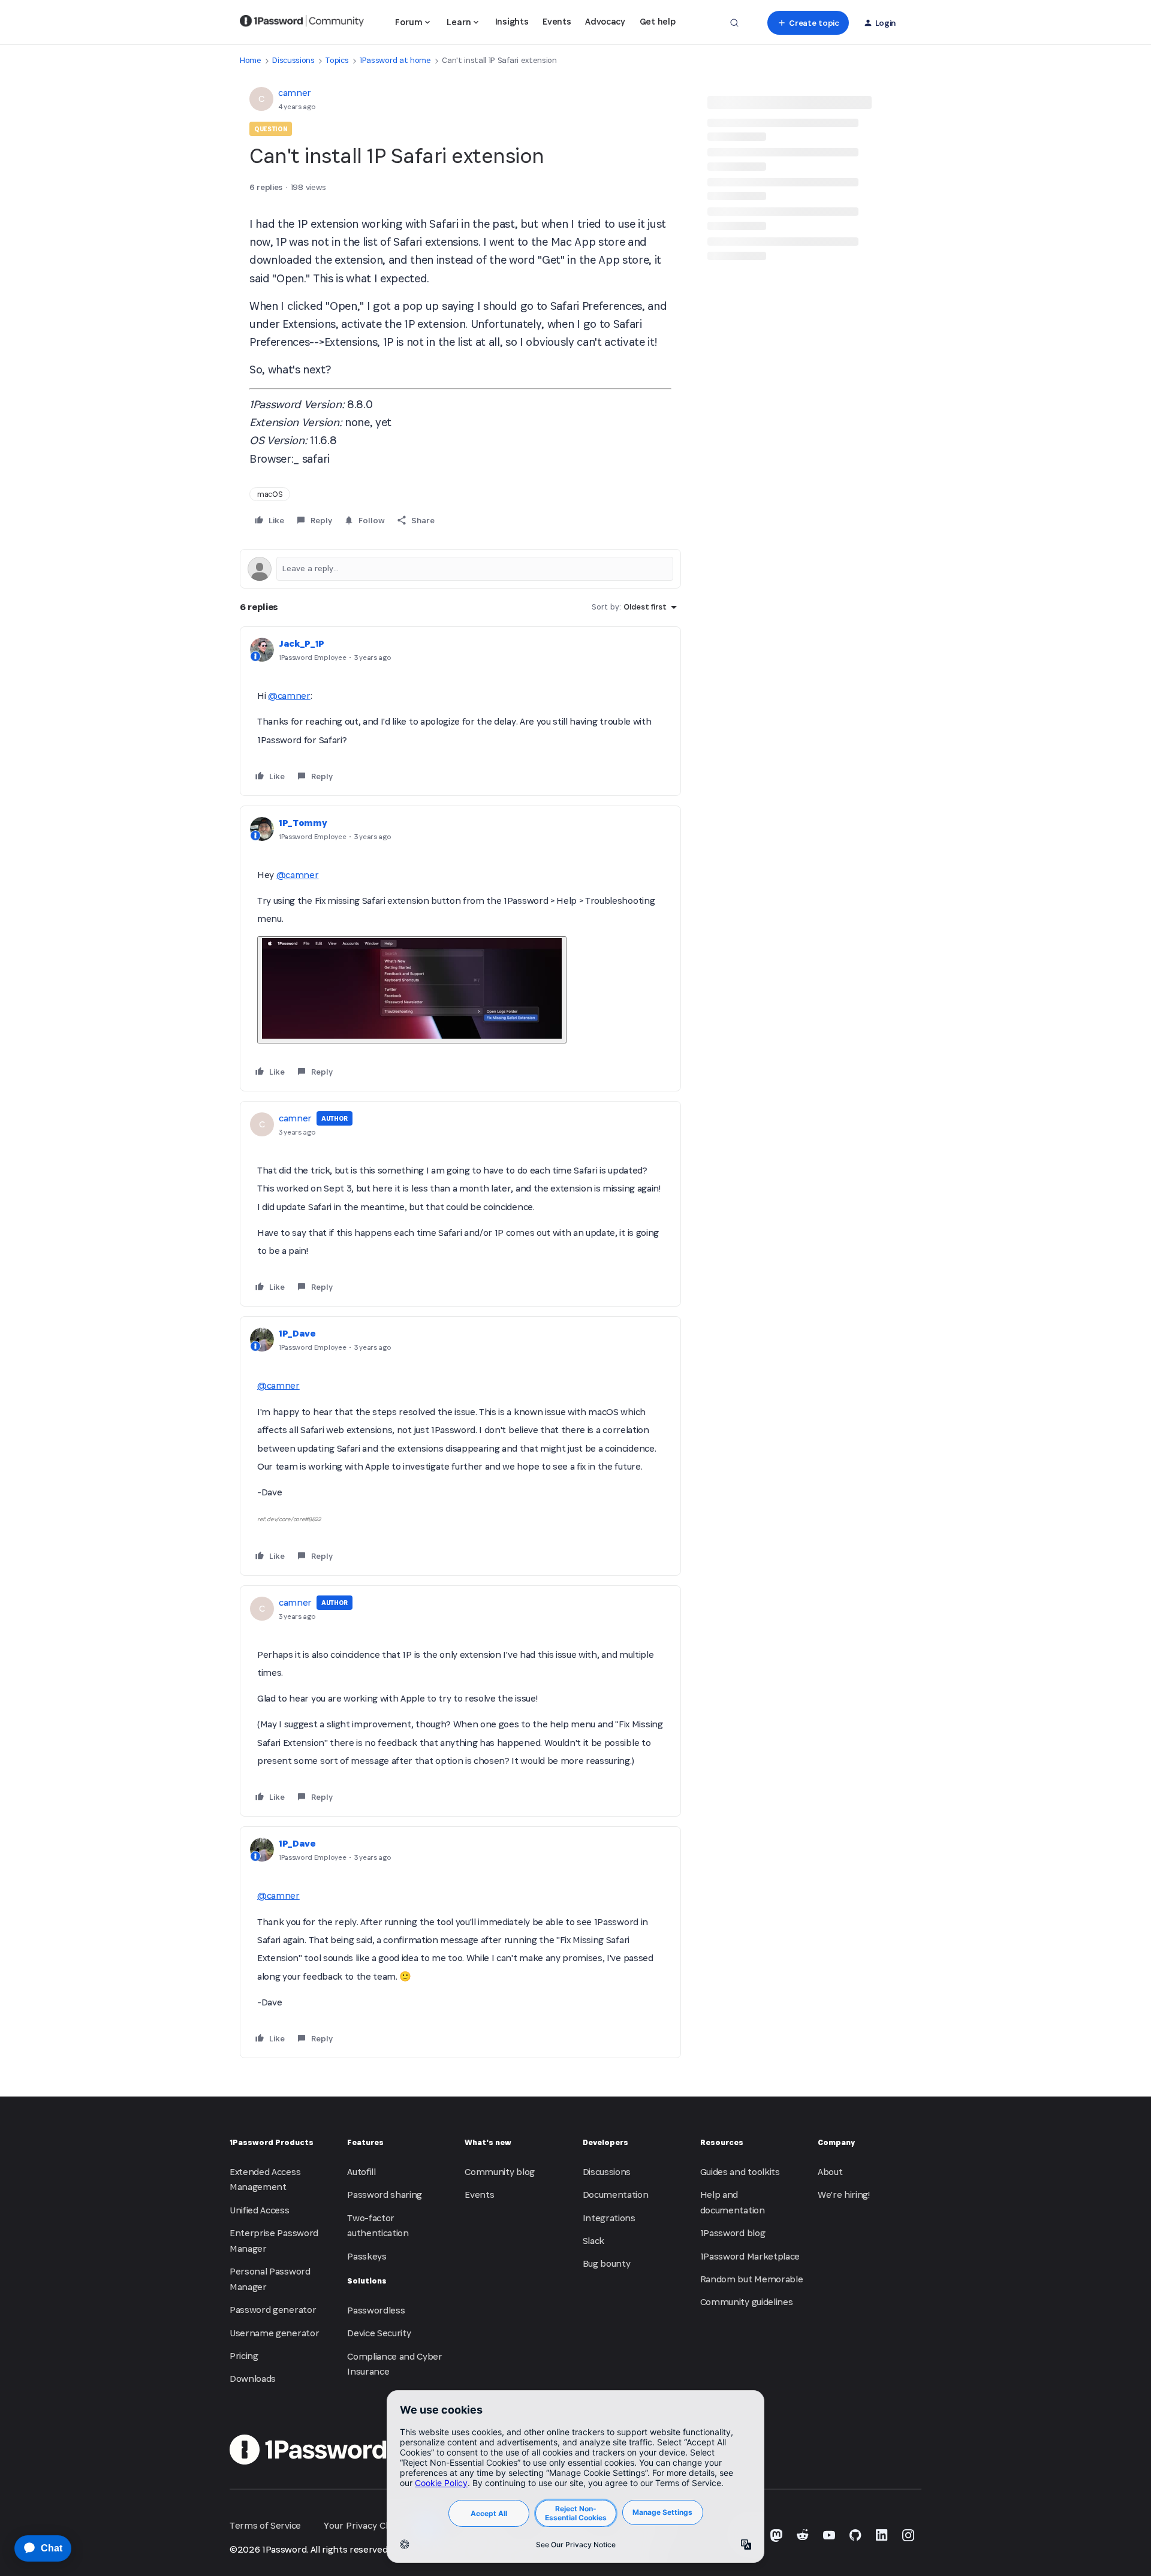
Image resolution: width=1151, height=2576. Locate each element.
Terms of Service (265, 2525)
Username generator (274, 2333)
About (830, 2172)
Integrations (609, 2218)
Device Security (379, 2333)
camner (295, 93)
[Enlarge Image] (412, 990)
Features (365, 2142)
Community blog (500, 2172)
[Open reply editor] (460, 569)
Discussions (293, 60)
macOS (270, 494)
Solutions (367, 2281)
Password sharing (385, 2195)
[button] (808, 23)
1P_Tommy (303, 823)
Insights (512, 21)
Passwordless (376, 2310)
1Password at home (395, 60)
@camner (289, 696)
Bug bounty (607, 2263)
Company (836, 2142)
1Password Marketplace (750, 2256)
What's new (488, 2142)
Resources (722, 2142)
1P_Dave (297, 1333)
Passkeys (367, 2256)
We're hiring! (844, 2195)
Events (557, 21)
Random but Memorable (752, 2279)
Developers (605, 2142)
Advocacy (605, 21)
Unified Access (260, 2210)
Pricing (244, 2356)
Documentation (616, 2195)
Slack (593, 2241)
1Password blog (733, 2233)
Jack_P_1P (302, 643)
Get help (657, 21)
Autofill (361, 2172)
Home (251, 60)
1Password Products (272, 2142)
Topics (337, 60)
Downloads (253, 2379)
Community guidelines (747, 2302)
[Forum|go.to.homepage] (302, 23)
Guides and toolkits (740, 2172)
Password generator (273, 2310)
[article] (460, 711)
